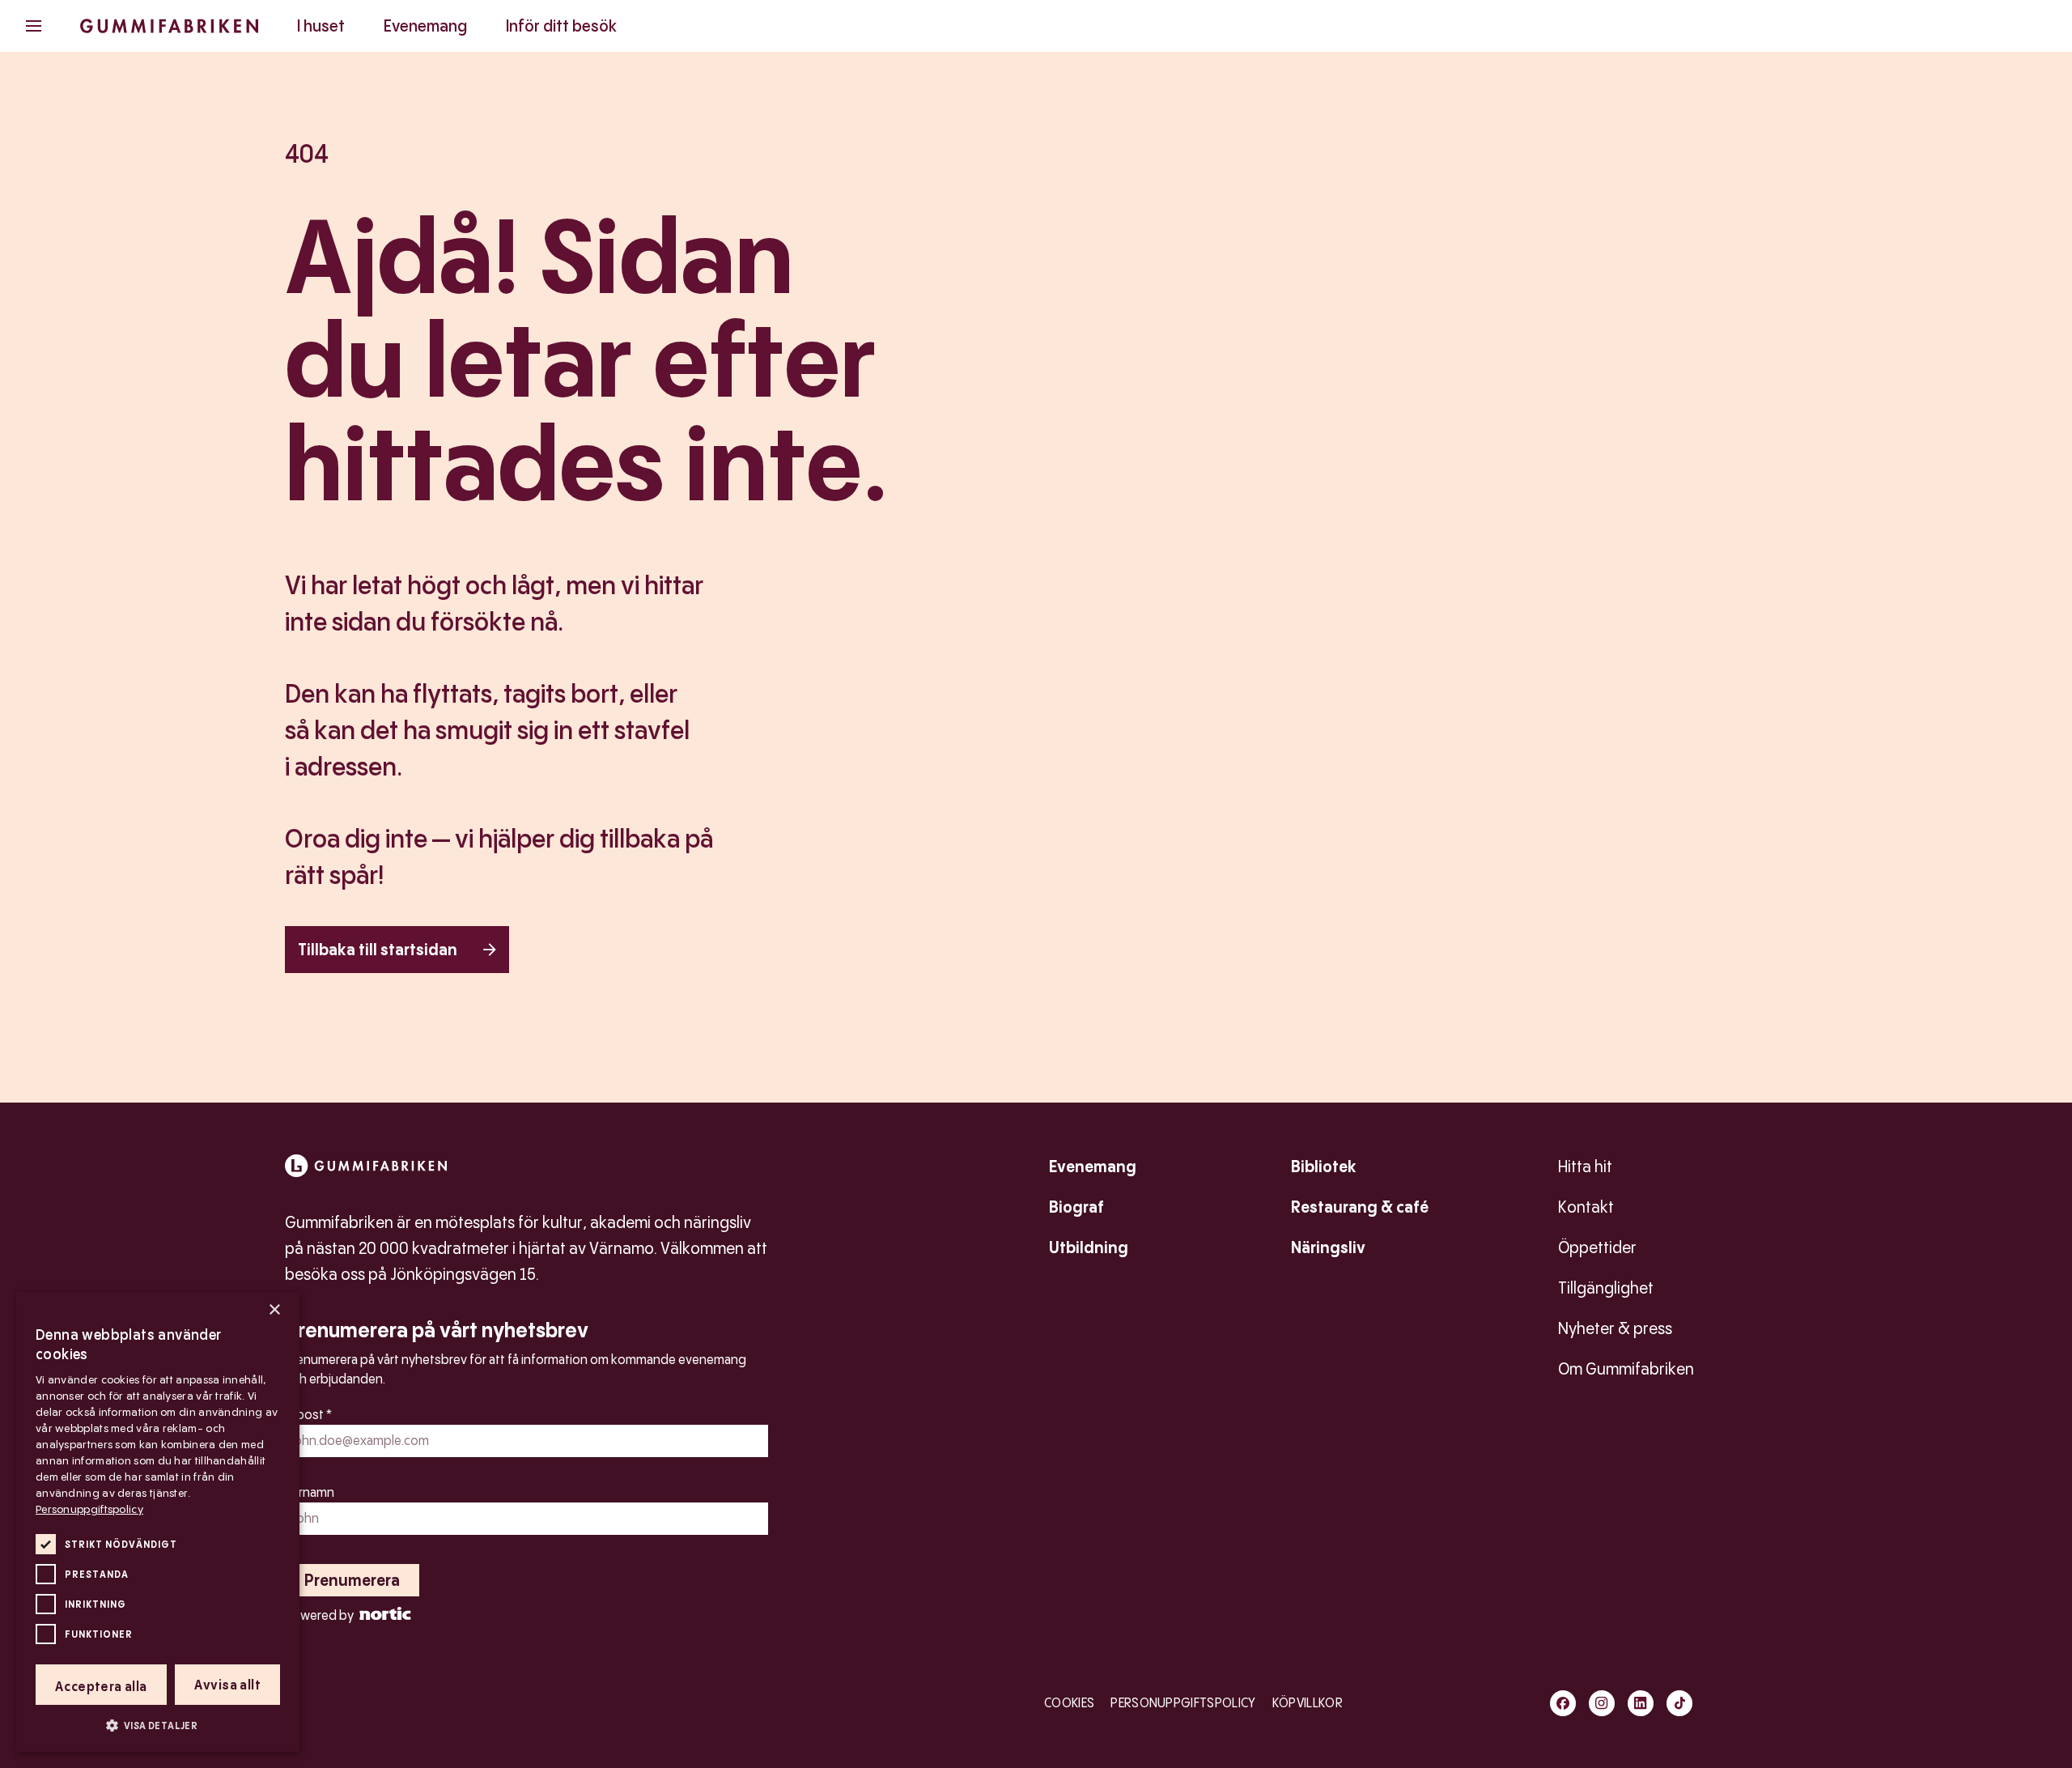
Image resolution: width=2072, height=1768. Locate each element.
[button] (158, 1725)
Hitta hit (1585, 1167)
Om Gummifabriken (1626, 1369)
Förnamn (310, 1492)
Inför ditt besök (561, 26)
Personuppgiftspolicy (1183, 1703)
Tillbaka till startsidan (378, 950)
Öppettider (1597, 1247)
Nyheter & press (1615, 1328)
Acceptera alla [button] (101, 1687)
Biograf (1076, 1207)
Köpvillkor (1308, 1703)
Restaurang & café (1360, 1207)
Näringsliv (1328, 1247)
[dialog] (158, 1522)
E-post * (308, 1415)
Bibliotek (1324, 1167)
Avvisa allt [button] (227, 1685)
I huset (321, 26)
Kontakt (1586, 1207)
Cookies (1069, 1703)
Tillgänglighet (1606, 1288)
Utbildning (1089, 1247)
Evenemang (425, 26)
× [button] (274, 1310)
